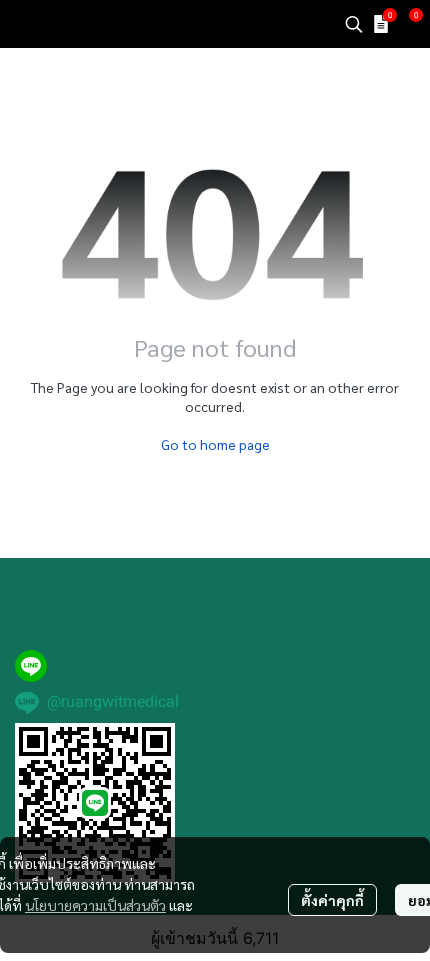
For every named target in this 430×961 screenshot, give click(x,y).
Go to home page (215, 444)
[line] (31, 666)
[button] (354, 24)
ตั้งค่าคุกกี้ (332, 900)
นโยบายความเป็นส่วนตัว (95, 905)
